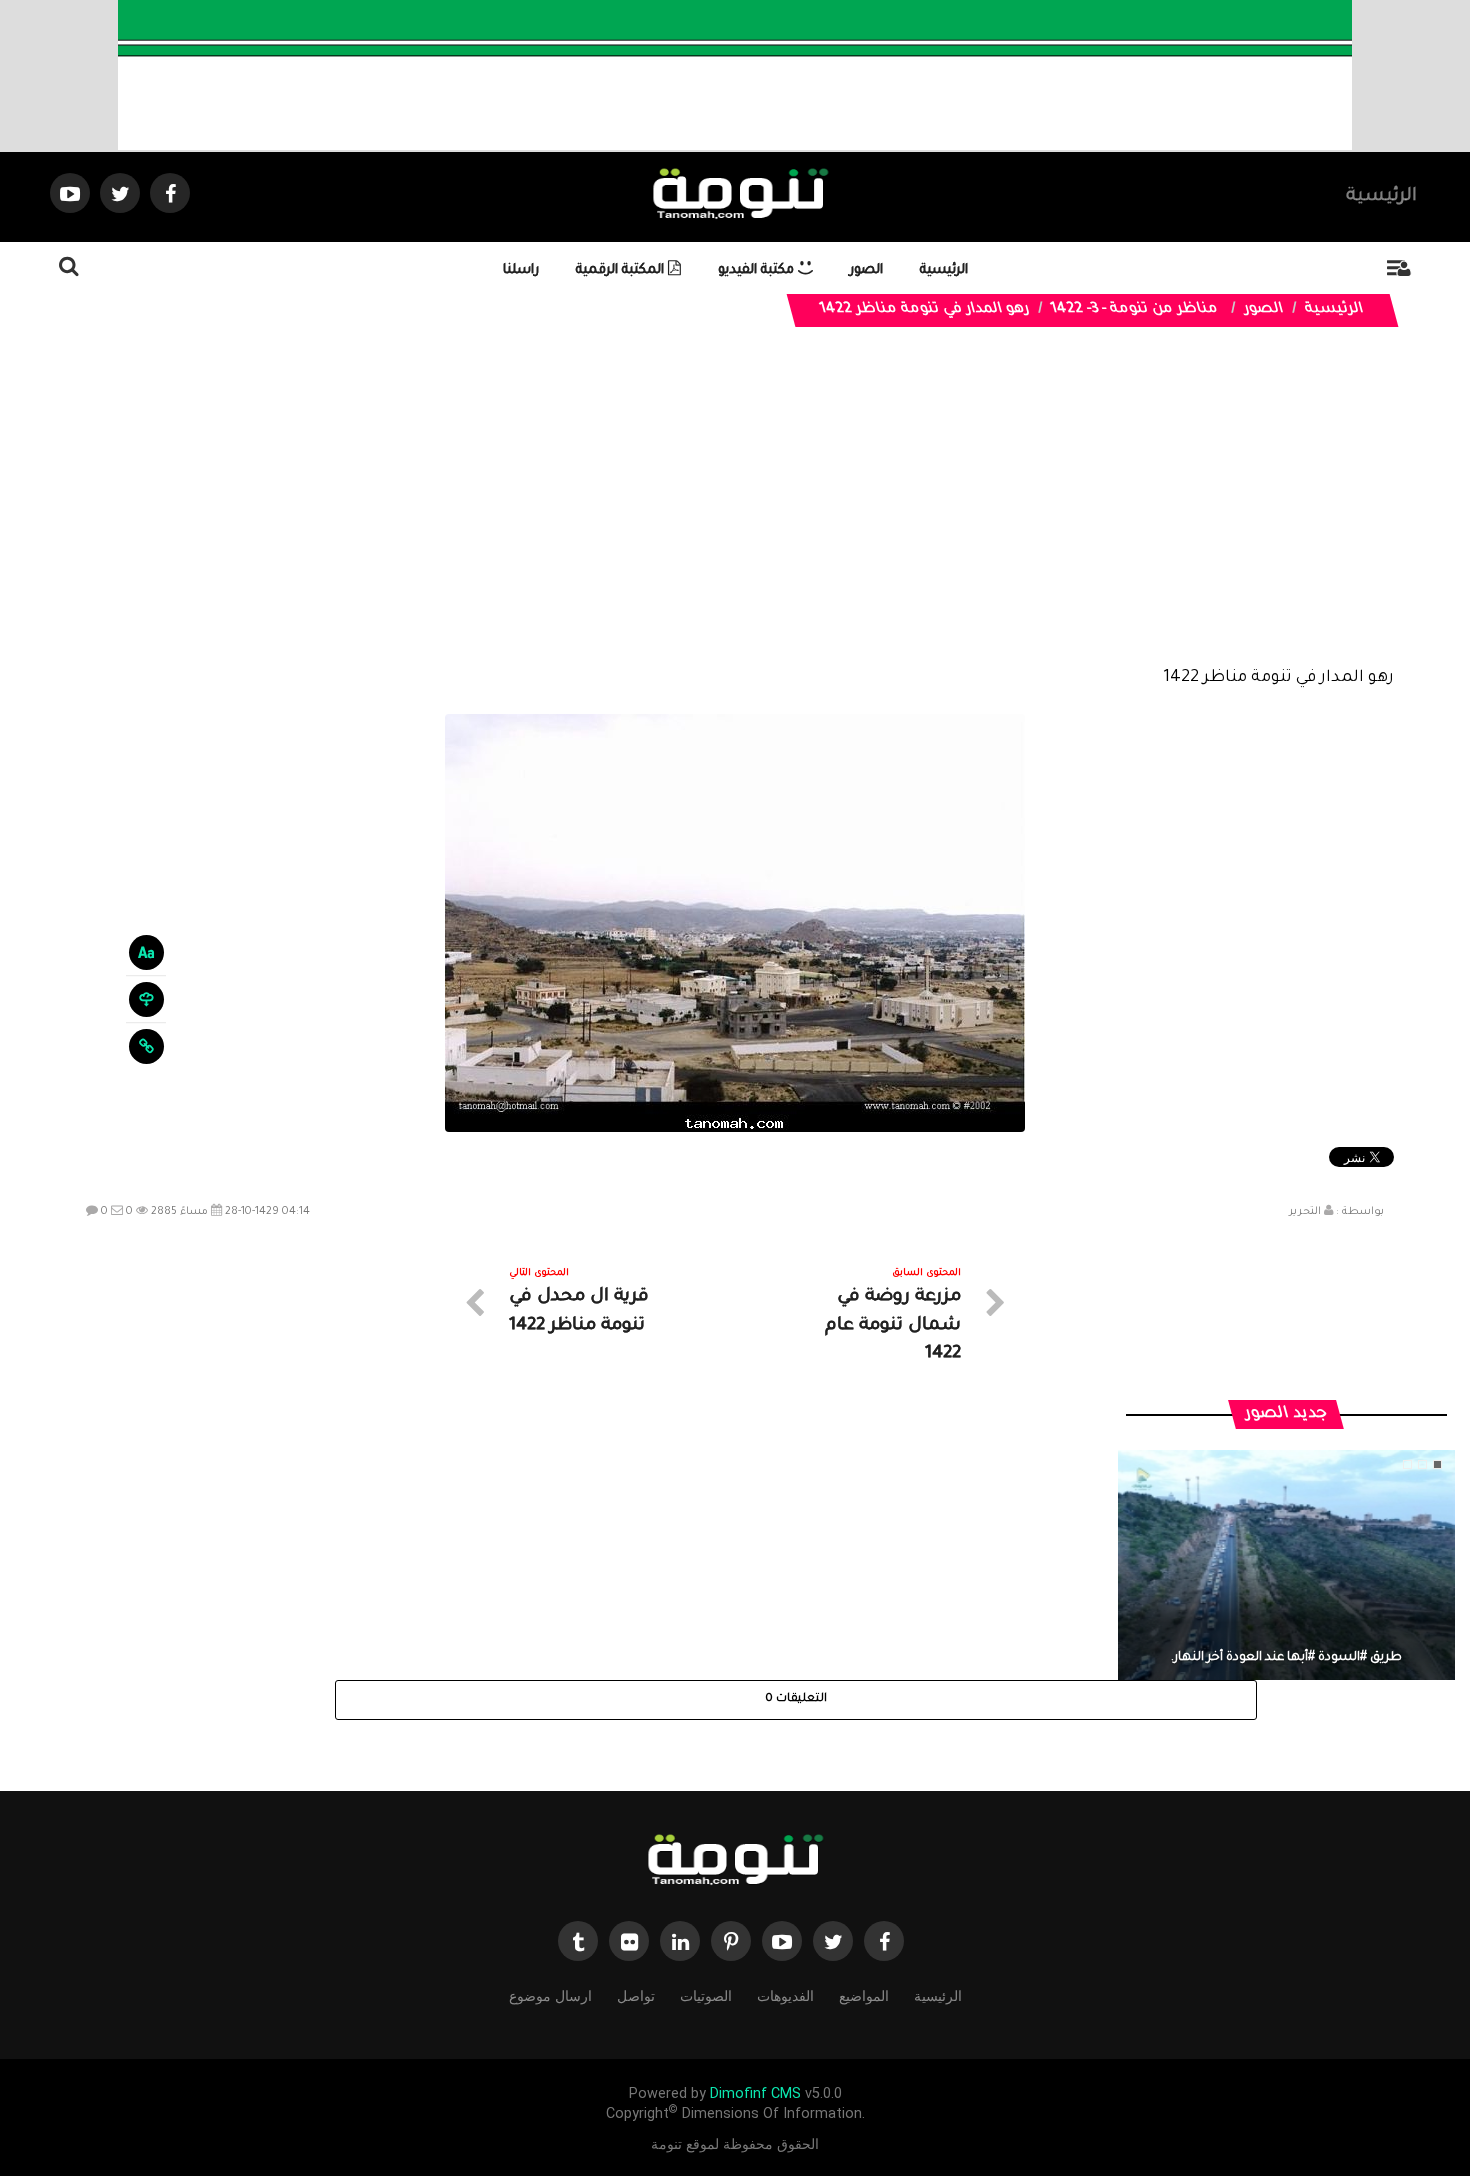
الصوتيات (706, 1996)
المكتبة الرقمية (622, 270)
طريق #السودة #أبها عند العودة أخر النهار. (1286, 1658)
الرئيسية (1381, 197)
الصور (866, 270)
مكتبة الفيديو (758, 270)
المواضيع (864, 1996)
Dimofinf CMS (755, 2093)
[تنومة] (735, 1862)
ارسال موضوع (550, 1996)
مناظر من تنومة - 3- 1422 (1134, 310)
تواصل (636, 1996)
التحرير (1305, 1212)
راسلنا (521, 270)
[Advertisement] (735, 512)
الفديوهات (785, 1996)
